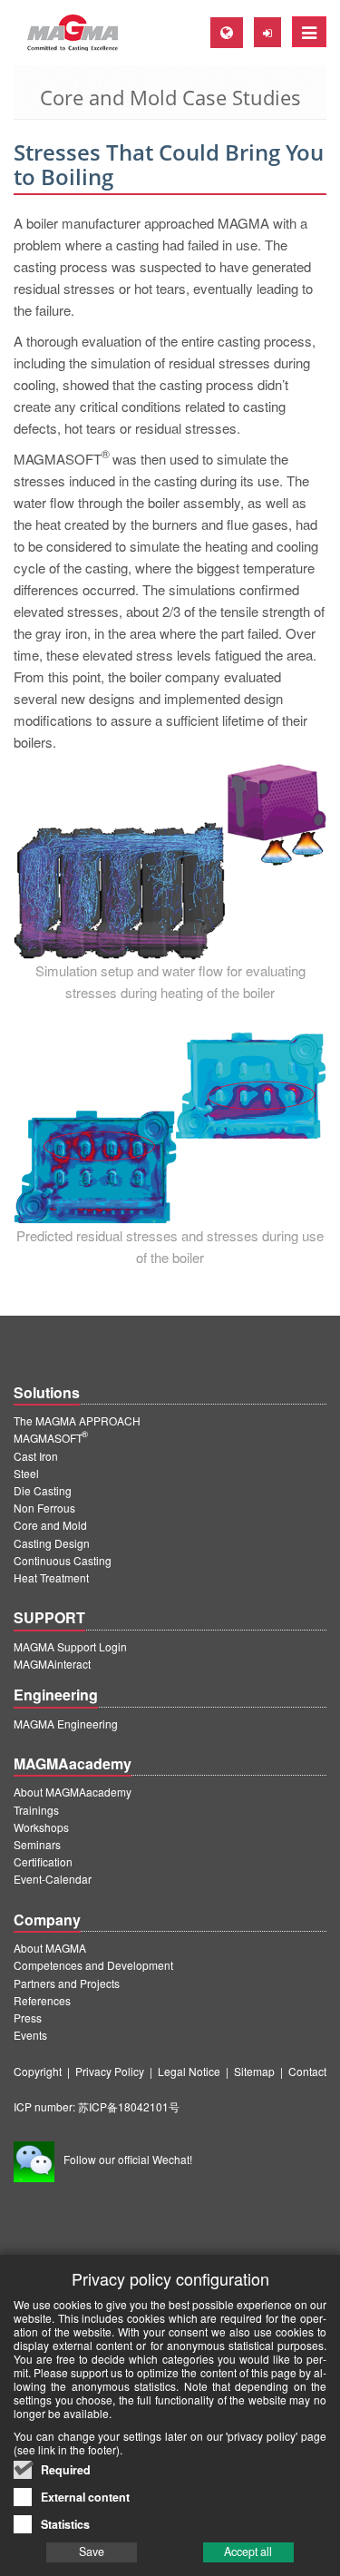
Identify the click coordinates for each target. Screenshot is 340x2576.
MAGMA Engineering (66, 1724)
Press (28, 2018)
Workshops (41, 1827)
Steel (26, 1473)
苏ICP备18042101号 (129, 2106)
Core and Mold (50, 1525)
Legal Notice (189, 2071)
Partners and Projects (67, 1983)
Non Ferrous (44, 1508)
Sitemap (254, 2071)
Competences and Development (93, 1965)
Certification (43, 1861)
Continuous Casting (63, 1560)
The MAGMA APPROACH (77, 1420)
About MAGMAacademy (73, 1792)
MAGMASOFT (51, 1438)
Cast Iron (36, 1456)
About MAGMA (50, 1948)
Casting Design (52, 1543)
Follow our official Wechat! (128, 2159)
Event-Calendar (53, 1879)
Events (30, 2035)
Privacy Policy (110, 2071)
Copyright (38, 2071)
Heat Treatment (51, 1577)
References (42, 2000)
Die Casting (43, 1490)
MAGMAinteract (52, 1664)
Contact (307, 2071)
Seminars (37, 1844)
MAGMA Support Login (70, 1646)
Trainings (36, 1810)
